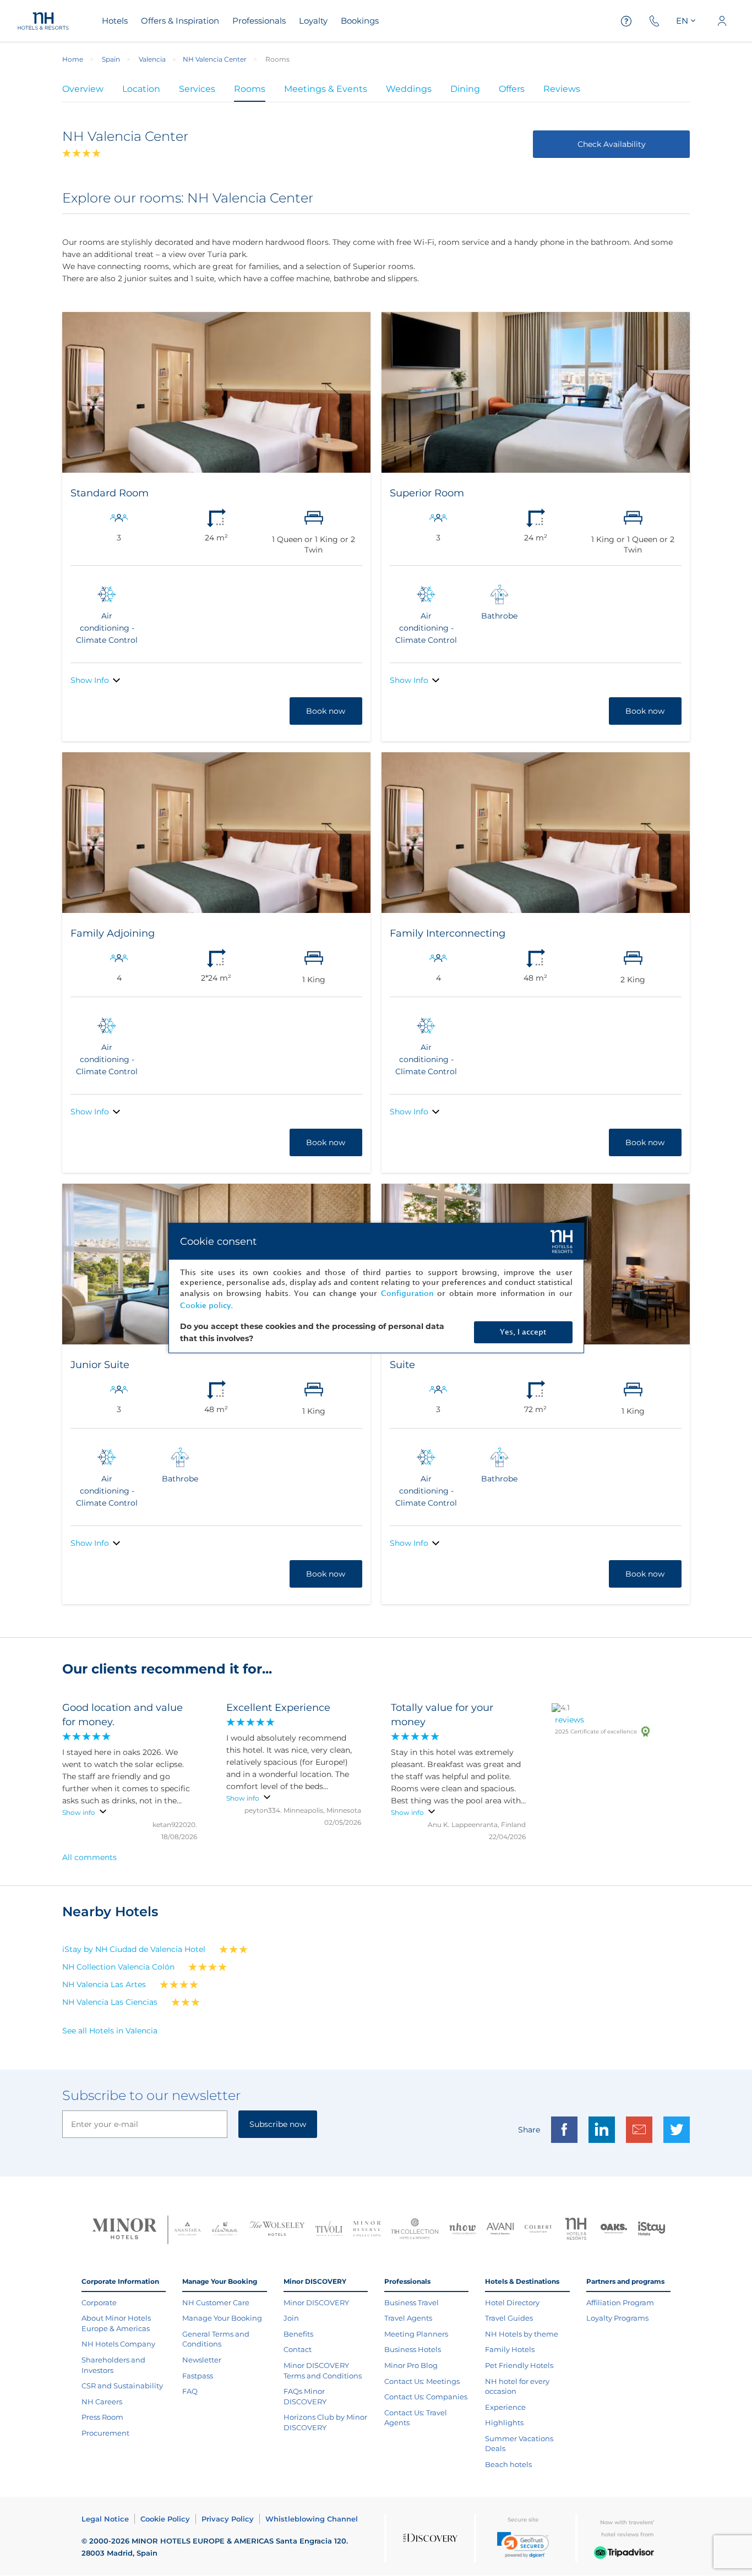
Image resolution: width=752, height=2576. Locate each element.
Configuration (407, 1294)
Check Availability (612, 144)
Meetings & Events (326, 89)
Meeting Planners (416, 2334)
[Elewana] (225, 2230)
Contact (298, 2349)
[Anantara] (187, 2230)
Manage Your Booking (222, 2318)
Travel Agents (408, 2318)
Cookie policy (205, 1306)
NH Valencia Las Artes (104, 1984)
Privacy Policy (228, 2519)
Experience (505, 2407)
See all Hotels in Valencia (110, 2031)
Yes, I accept (523, 1332)
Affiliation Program (620, 2302)
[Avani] (500, 2230)
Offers (512, 89)
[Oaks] (614, 2230)
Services (197, 89)
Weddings (409, 89)
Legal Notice (105, 2519)
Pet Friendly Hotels (519, 2365)
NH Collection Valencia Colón (118, 1967)
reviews (570, 1720)
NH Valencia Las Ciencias (110, 2002)
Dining (465, 89)
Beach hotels (508, 2464)
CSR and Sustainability (122, 2386)
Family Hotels (510, 2349)
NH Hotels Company (118, 2344)
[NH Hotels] (576, 2230)
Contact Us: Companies (426, 2397)
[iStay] (652, 2230)
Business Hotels (413, 2349)
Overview (83, 89)
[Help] (626, 21)
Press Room (102, 2417)
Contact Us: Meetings (422, 2381)
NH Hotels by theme (522, 2334)
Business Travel (412, 2302)
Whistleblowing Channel (312, 2519)
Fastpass (198, 2376)
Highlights (504, 2422)
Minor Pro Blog (411, 2365)
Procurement (105, 2433)
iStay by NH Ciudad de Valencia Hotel (134, 1949)
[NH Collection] (415, 2230)
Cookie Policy (165, 2519)
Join (291, 2318)
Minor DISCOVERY (316, 2302)
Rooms (250, 89)
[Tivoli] (329, 2230)
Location (141, 89)
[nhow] (463, 2230)
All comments (89, 1857)
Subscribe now (278, 2124)
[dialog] (376, 1288)
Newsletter (202, 2360)
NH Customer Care (216, 2302)
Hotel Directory (512, 2302)
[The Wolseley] (277, 2230)
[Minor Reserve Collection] (367, 2230)
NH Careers (102, 2402)
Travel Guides (509, 2318)
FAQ (190, 2391)
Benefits (298, 2334)
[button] (523, 2545)
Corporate (99, 2302)
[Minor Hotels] (124, 2230)
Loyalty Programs (617, 2318)
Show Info (90, 680)
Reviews (562, 89)
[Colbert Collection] (538, 2230)
